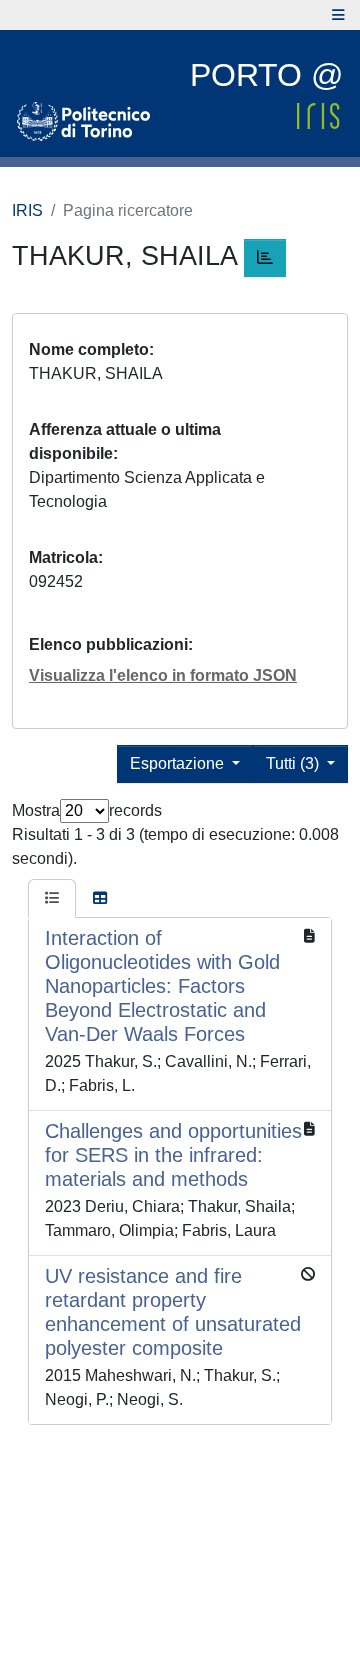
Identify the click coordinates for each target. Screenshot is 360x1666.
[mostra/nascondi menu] (338, 15)
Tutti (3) (294, 763)
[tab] (52, 899)
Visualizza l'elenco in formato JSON (163, 675)
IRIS (27, 210)
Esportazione (179, 763)
